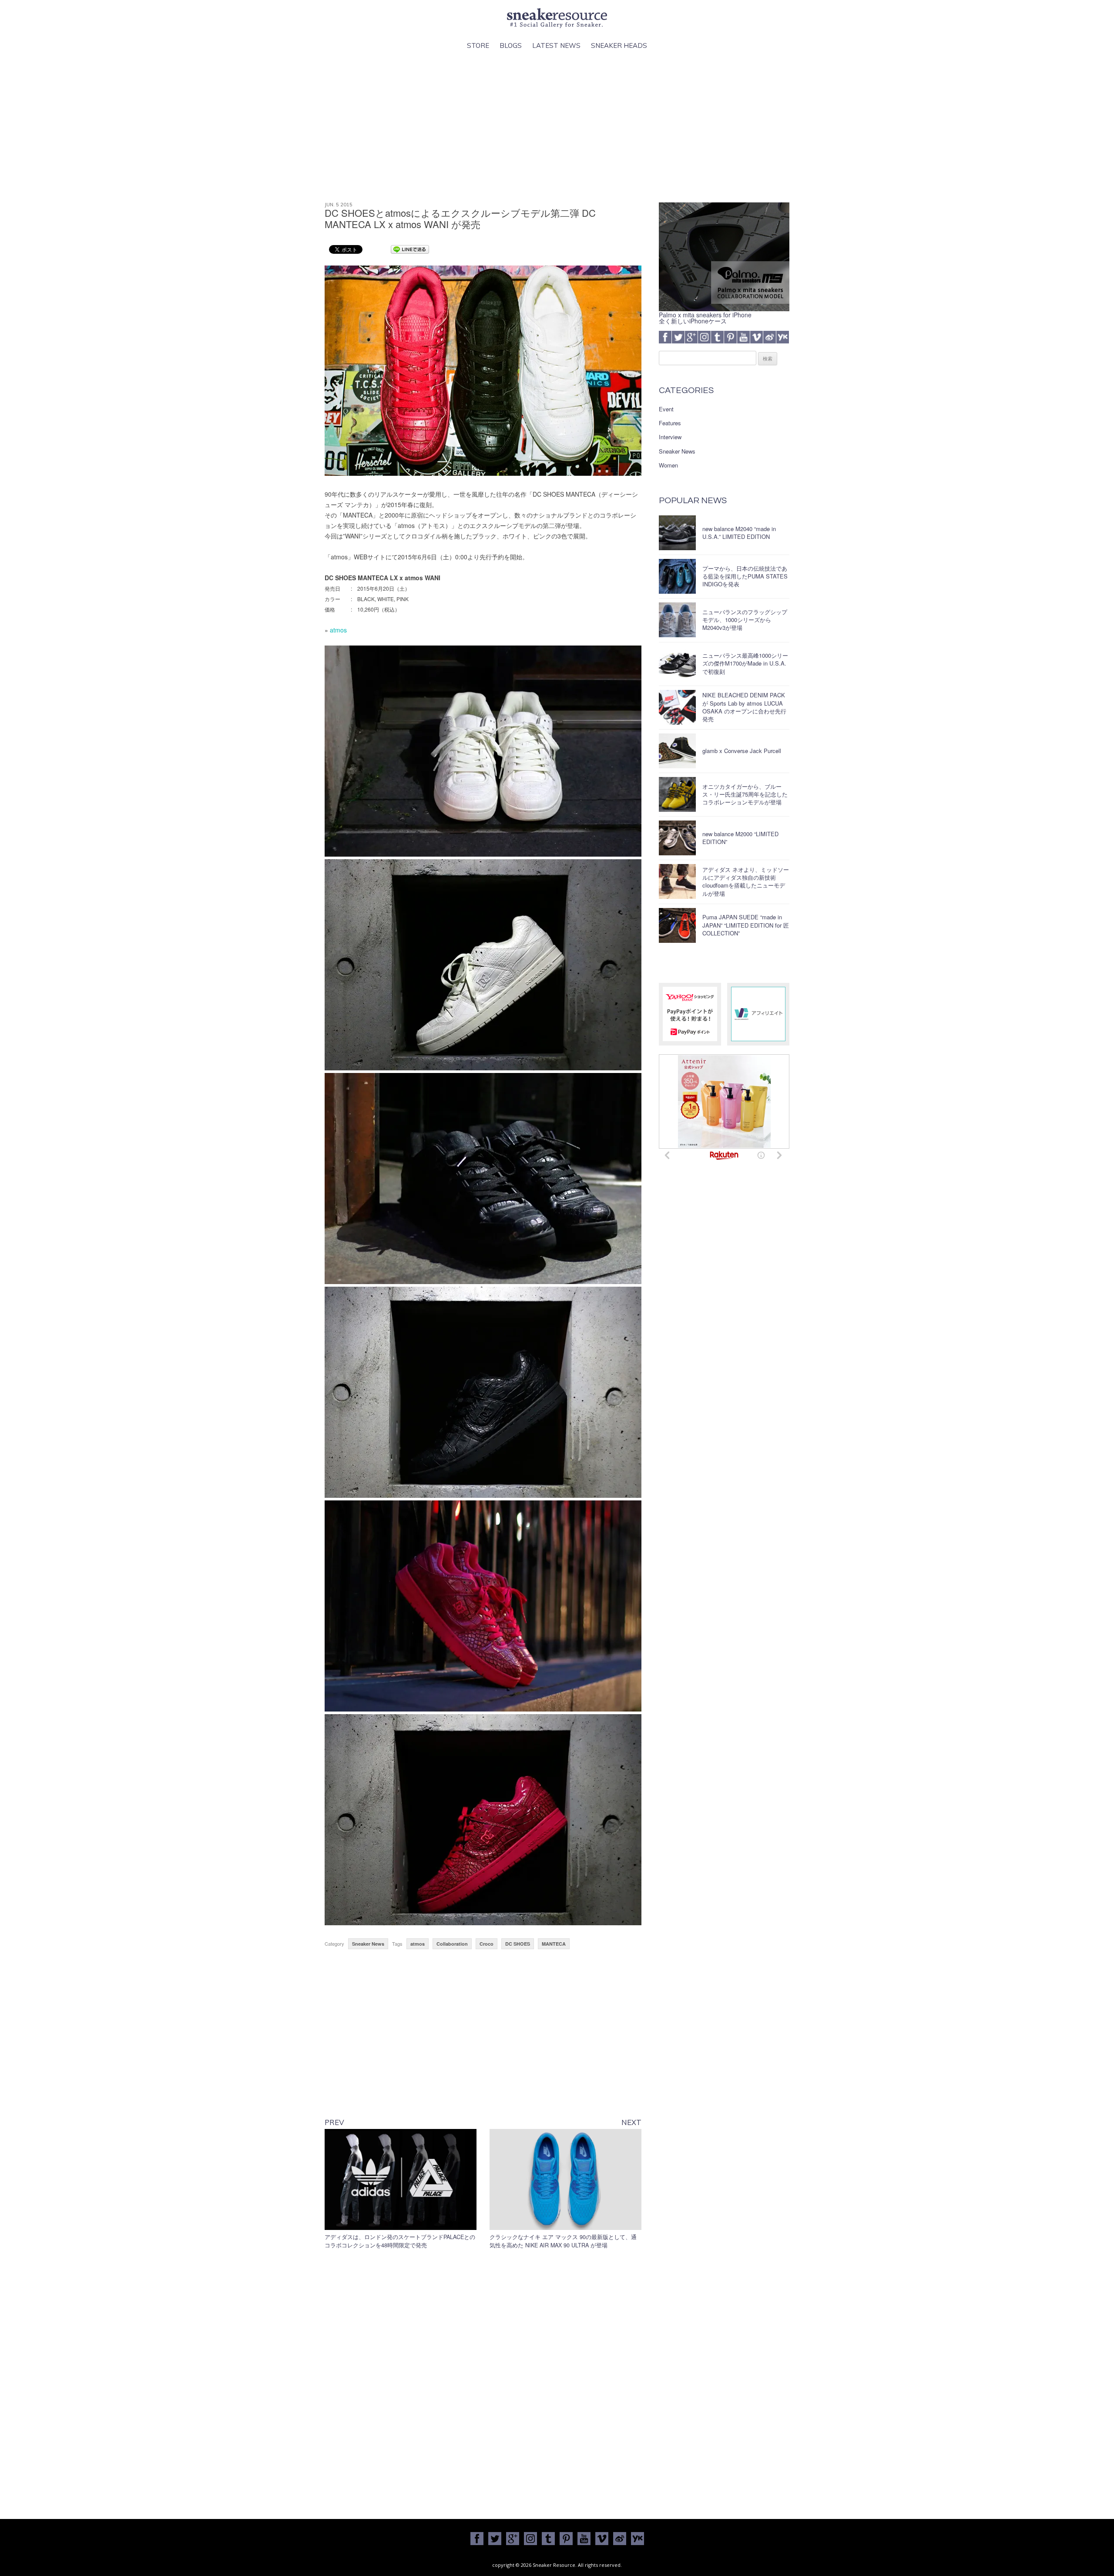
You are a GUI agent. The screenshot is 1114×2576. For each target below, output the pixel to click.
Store (478, 45)
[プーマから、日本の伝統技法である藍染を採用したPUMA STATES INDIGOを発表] (677, 576)
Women (668, 465)
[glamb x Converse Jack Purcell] (677, 751)
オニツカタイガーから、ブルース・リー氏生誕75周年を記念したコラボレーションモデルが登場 (745, 794)
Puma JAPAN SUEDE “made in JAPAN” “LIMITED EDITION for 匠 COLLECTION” (746, 925)
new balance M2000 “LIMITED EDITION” (740, 838)
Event (666, 409)
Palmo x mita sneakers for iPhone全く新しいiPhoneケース (705, 318)
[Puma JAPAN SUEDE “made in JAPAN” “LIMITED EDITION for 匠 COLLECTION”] (677, 925)
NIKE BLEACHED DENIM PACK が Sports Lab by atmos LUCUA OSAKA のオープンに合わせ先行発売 (744, 707)
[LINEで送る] (410, 249)
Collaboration (452, 1944)
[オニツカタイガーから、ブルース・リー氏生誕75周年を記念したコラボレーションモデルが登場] (677, 794)
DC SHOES (518, 1944)
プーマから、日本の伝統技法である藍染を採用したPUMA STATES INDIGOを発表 (745, 576)
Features (670, 423)
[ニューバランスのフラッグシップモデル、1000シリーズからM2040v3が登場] (677, 620)
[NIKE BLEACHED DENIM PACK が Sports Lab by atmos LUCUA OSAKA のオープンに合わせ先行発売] (677, 707)
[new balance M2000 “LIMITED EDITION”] (677, 838)
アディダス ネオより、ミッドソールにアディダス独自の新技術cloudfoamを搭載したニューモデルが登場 (746, 881)
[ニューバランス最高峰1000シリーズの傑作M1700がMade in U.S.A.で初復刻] (677, 664)
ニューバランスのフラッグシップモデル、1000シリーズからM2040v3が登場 (745, 620)
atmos (338, 630)
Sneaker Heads (619, 45)
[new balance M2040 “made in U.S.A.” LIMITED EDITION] (677, 533)
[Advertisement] (557, 127)
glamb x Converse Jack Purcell (742, 751)
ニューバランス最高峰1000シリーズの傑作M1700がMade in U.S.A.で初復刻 (745, 663)
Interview (670, 437)
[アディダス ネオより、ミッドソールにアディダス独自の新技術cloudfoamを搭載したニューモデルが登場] (677, 881)
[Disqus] (483, 2382)
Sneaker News (368, 1944)
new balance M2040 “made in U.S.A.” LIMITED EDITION (739, 533)
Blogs (511, 45)
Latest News (556, 45)
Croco (487, 1944)
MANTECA (554, 1944)
